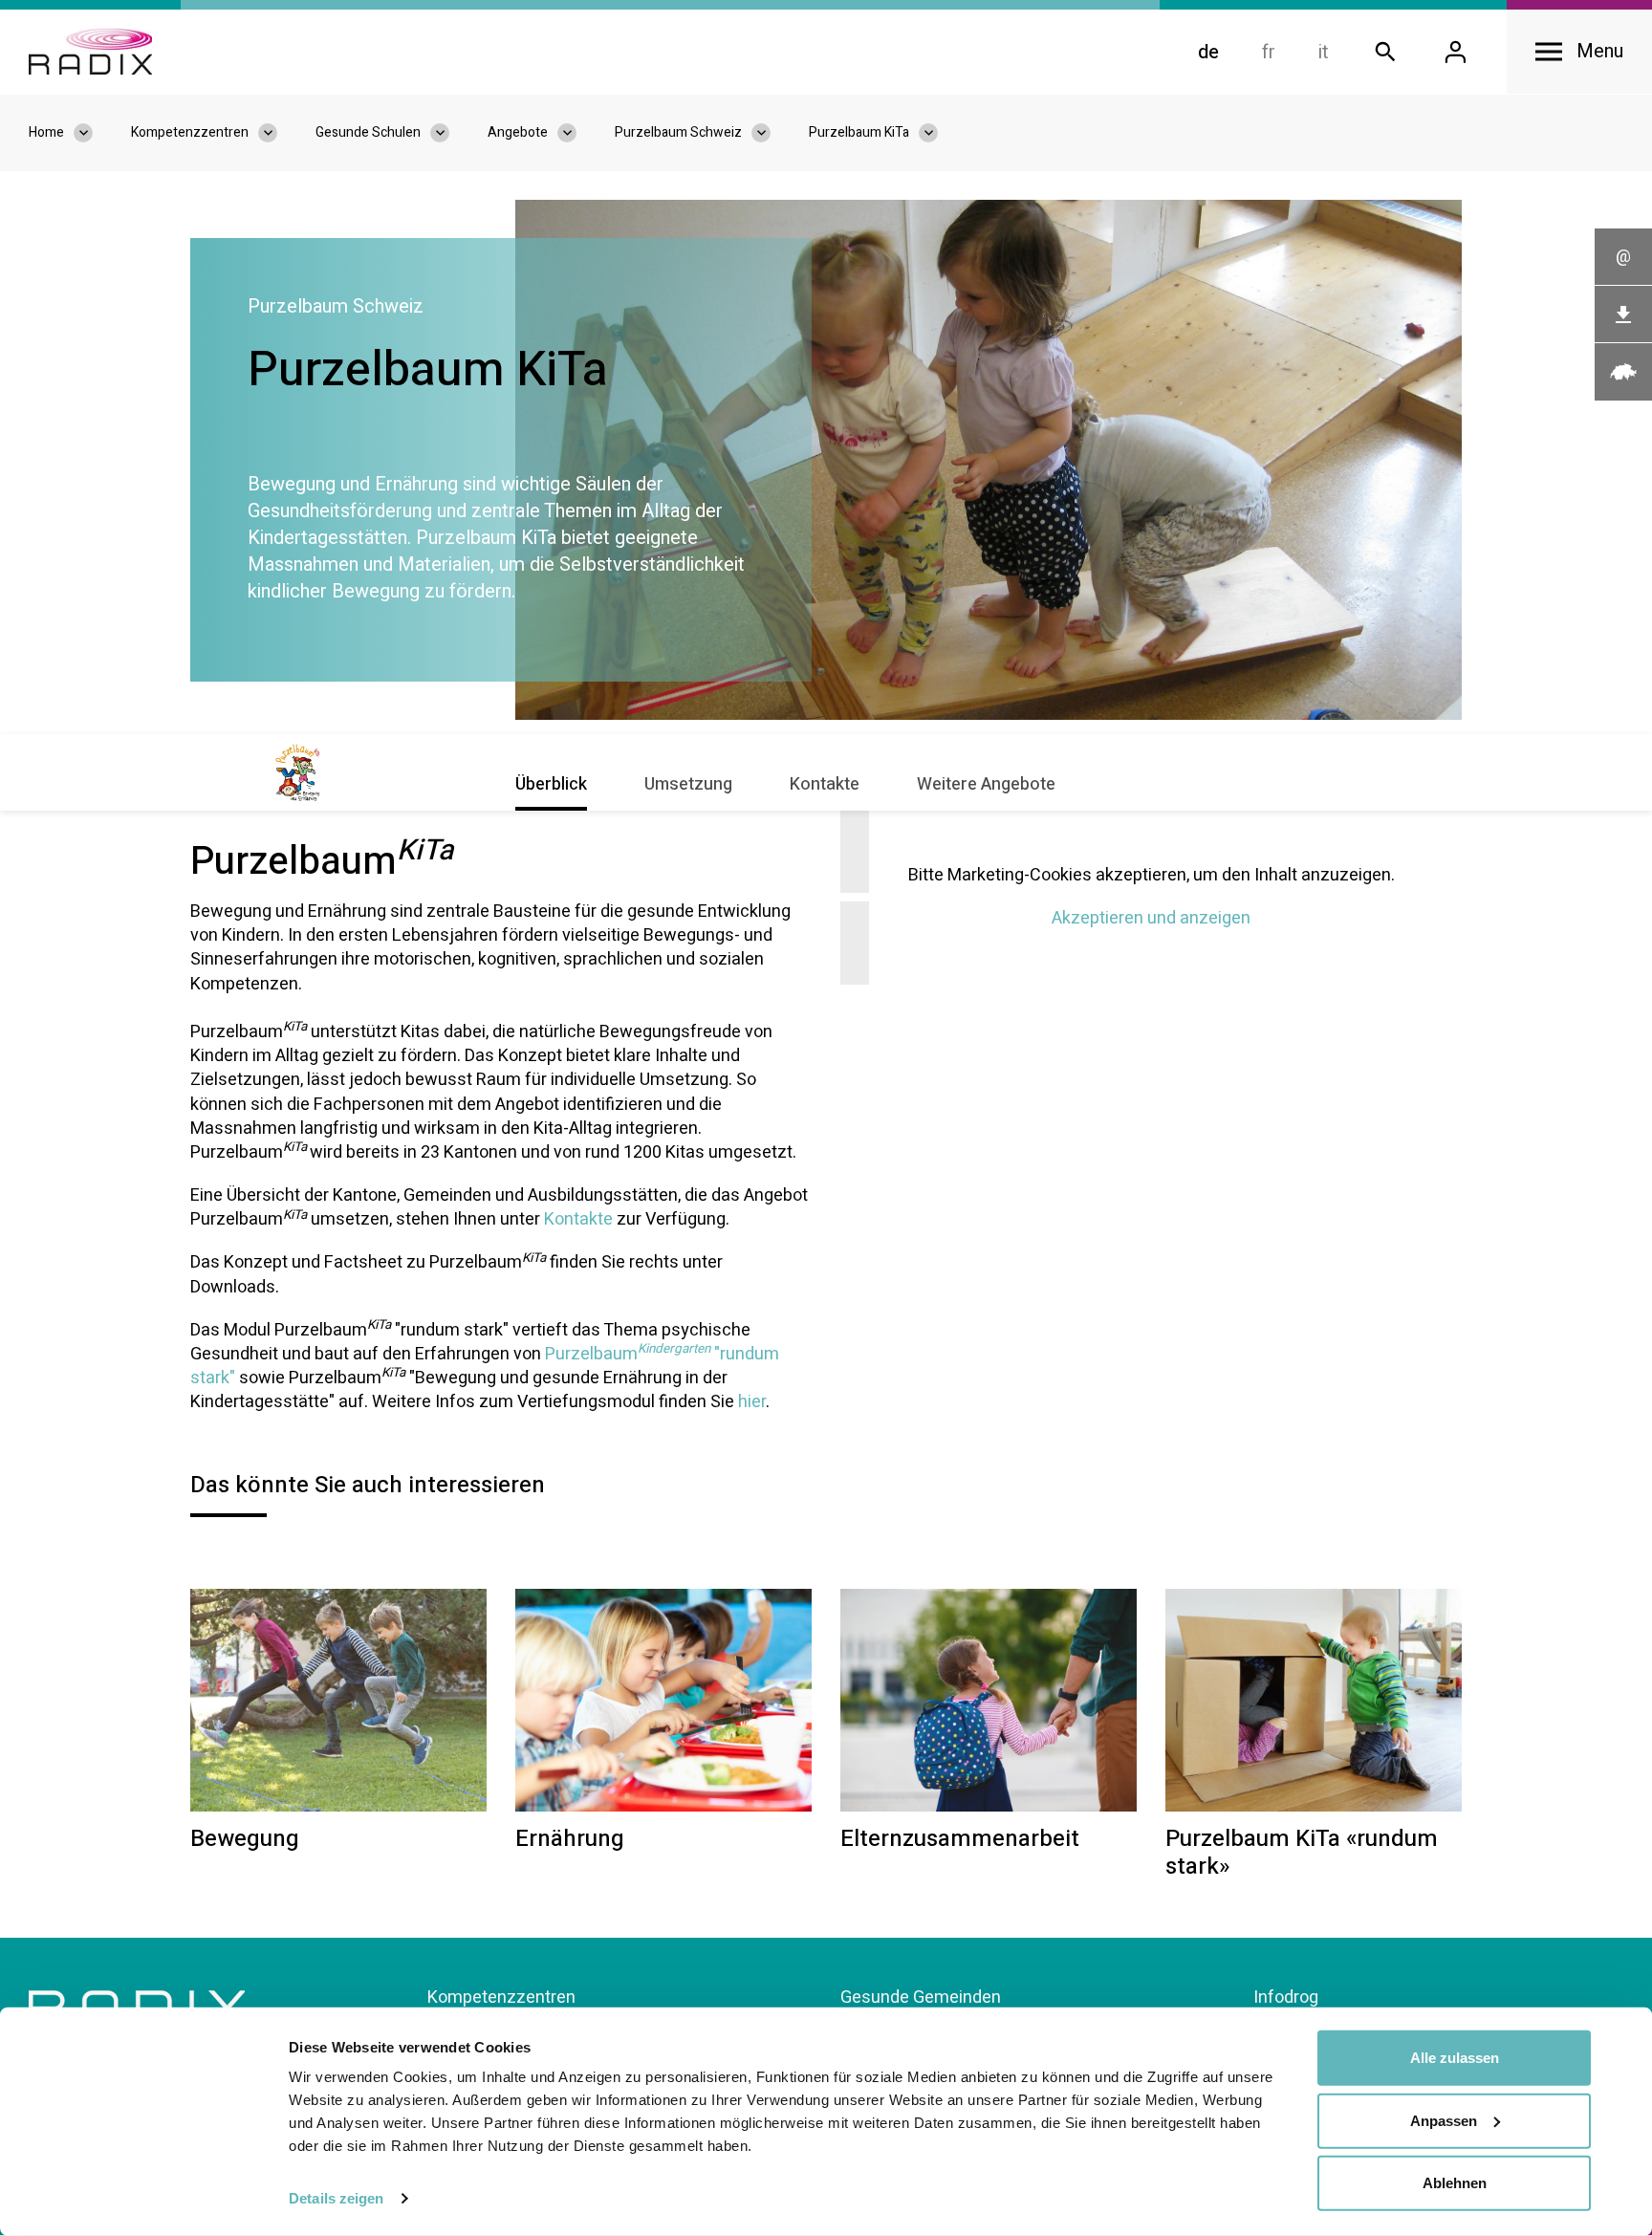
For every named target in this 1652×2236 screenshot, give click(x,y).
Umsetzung (688, 784)
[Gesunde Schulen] (449, 133)
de (1208, 52)
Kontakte (825, 784)
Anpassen (1444, 2120)
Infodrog (1286, 1997)
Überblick (551, 784)
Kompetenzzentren (501, 1997)
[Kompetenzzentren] (277, 133)
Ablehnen (1455, 2183)
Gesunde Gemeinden (921, 1997)
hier (752, 1402)
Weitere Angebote (986, 784)
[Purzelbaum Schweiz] (771, 133)
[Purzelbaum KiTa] (938, 133)
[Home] (90, 52)
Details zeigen (336, 2198)
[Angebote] (576, 133)
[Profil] (1455, 52)
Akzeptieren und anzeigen (1151, 918)
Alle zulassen (1455, 2058)
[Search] (1385, 52)
